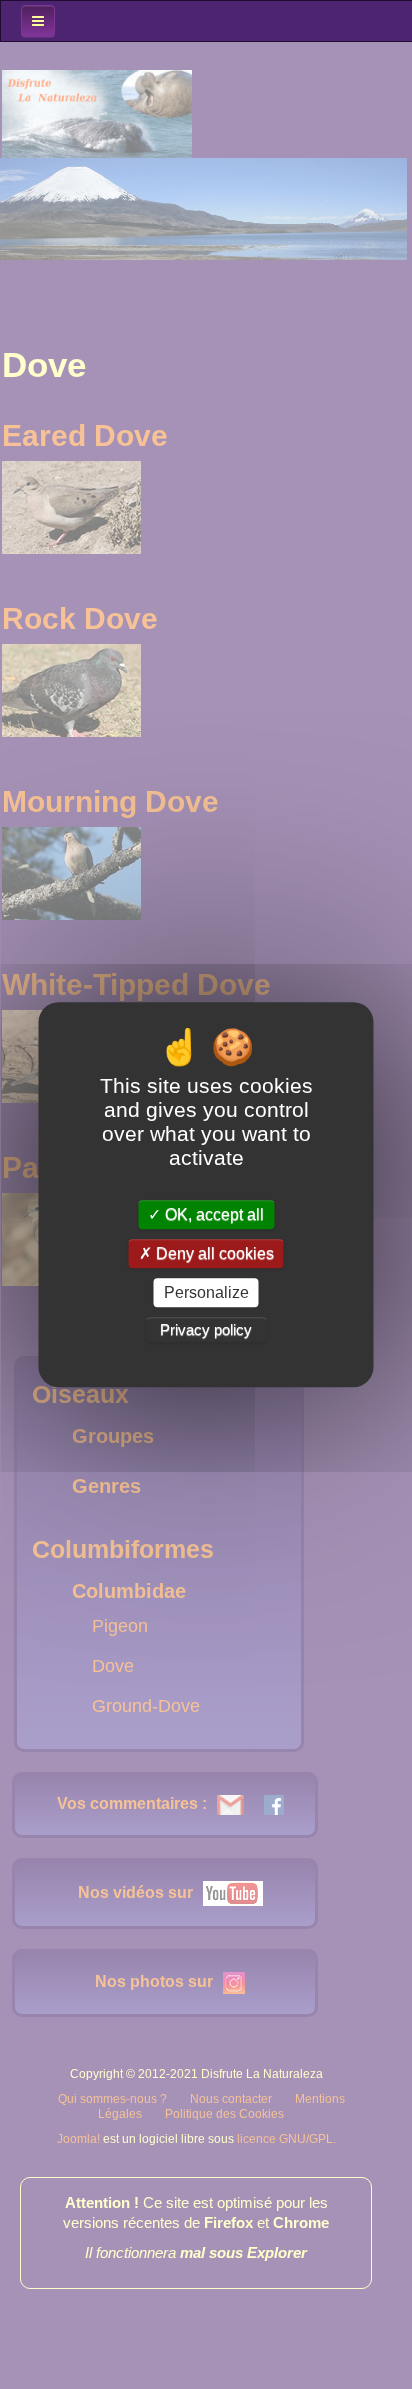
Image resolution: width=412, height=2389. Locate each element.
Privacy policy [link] (206, 1329)
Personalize (206, 1292)
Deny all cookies (213, 1253)
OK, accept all (212, 1214)
